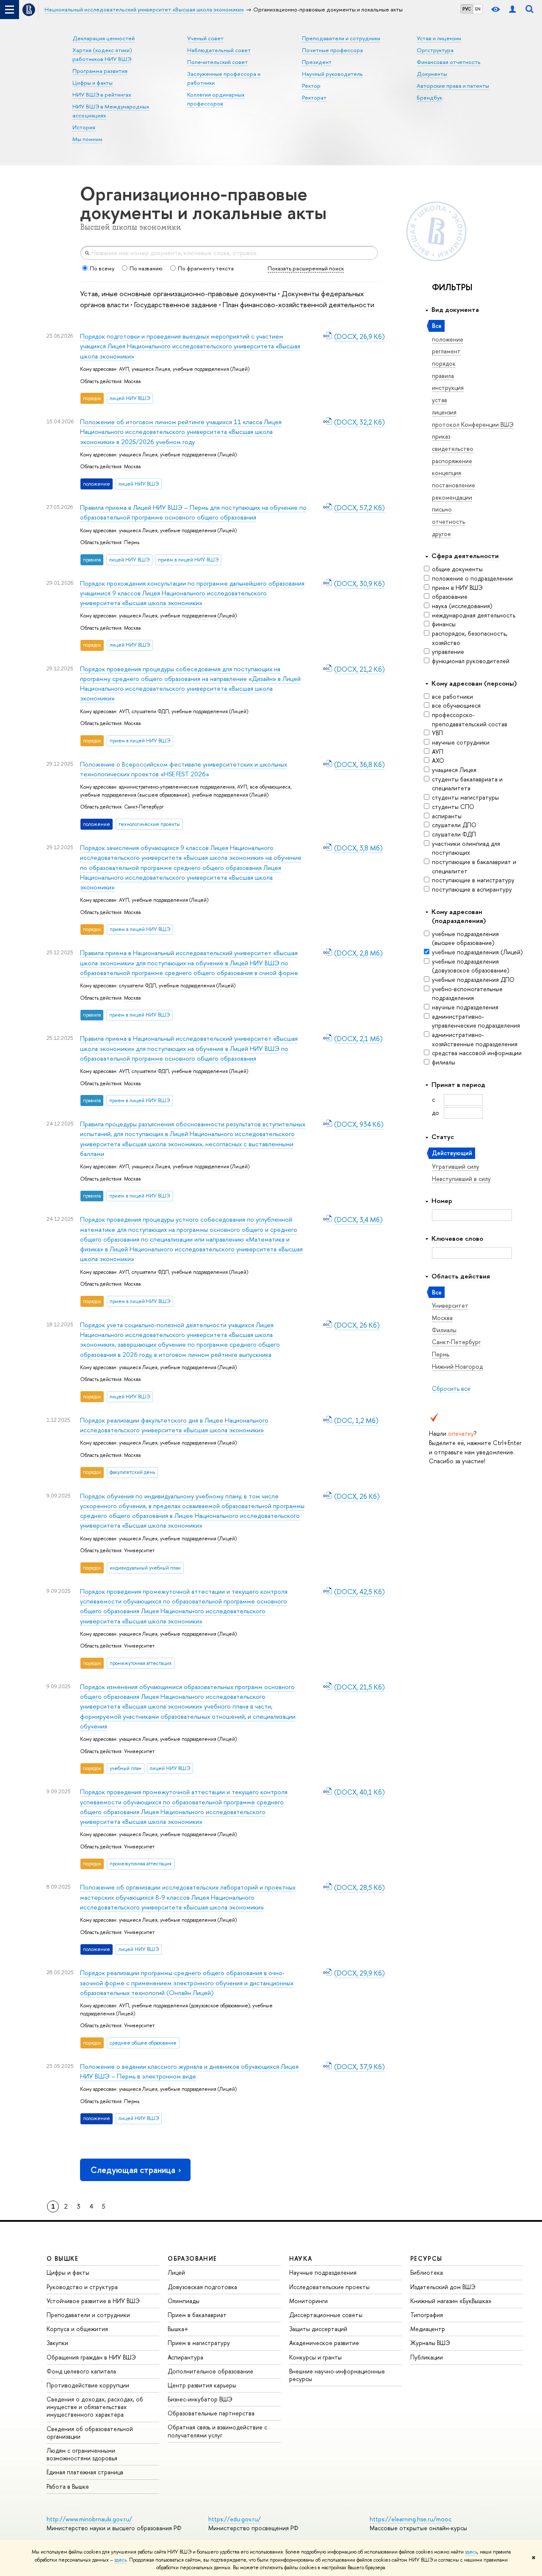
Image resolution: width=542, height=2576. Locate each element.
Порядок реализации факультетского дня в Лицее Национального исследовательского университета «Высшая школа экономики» (174, 1425)
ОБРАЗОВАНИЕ (192, 2258)
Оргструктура (435, 50)
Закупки (57, 2343)
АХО (438, 760)
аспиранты (447, 816)
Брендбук (429, 97)
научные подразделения (465, 1007)
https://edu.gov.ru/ (235, 2519)
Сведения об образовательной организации (90, 2433)
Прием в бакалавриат (197, 2315)
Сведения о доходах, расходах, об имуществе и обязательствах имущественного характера (95, 2407)
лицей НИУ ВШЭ (130, 398)
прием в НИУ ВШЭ (457, 588)
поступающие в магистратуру (473, 880)
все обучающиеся (456, 705)
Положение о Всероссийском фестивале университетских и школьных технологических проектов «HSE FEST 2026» (184, 769)
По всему (102, 268)
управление (448, 652)
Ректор (311, 86)
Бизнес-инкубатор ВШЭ (200, 2399)
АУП (438, 752)
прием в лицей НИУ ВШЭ (188, 560)
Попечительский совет (217, 62)
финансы (444, 624)
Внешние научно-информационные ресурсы (337, 2375)
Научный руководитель (332, 74)
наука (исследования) (462, 606)
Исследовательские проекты (329, 2287)
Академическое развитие (324, 2343)
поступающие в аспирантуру (472, 889)
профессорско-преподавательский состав (470, 719)
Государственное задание (176, 304)
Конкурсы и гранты (315, 2357)
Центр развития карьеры (202, 2385)
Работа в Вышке (68, 2486)
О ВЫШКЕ (63, 2258)
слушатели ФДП (454, 834)
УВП (437, 733)
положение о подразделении (472, 578)
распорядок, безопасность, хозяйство (470, 638)
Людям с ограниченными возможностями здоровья (82, 2454)
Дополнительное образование (210, 2371)
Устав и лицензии (439, 38)
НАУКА (301, 2258)
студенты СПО (453, 807)
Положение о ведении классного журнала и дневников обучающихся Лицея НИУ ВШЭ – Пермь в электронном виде (189, 2071)
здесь (471, 2552)
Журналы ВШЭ (430, 2343)
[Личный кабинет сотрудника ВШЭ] (512, 10)
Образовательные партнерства (211, 2413)
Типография (427, 2315)
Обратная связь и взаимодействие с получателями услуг (217, 2431)
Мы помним (87, 139)
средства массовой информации (477, 1053)
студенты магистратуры (465, 797)
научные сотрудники (461, 742)
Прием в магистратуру (199, 2343)
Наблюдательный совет (219, 50)
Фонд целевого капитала (81, 2371)
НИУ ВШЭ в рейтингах (102, 94)
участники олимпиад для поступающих (466, 848)
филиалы (444, 1062)
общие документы (457, 569)
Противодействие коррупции (88, 2385)
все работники (452, 696)
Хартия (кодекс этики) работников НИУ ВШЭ (102, 54)
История (84, 127)
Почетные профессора (332, 50)
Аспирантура (185, 2357)
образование (450, 596)
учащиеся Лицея (454, 770)
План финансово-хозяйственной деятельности (299, 304)
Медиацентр (428, 2329)
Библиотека (427, 2272)
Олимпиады (184, 2301)
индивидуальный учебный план (145, 1568)
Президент (317, 62)
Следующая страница (133, 2170)
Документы (432, 74)
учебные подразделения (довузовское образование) (471, 966)
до (436, 1113)
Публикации (427, 2357)
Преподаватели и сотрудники (341, 38)
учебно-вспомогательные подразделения (467, 993)
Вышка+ (178, 2329)
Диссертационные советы (326, 2315)
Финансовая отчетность (449, 62)
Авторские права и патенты (453, 86)
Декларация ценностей (104, 38)
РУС (467, 9)
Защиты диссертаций (318, 2329)
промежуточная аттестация (141, 1663)
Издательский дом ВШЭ (443, 2287)
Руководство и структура (82, 2287)
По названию (146, 268)
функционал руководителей (471, 661)
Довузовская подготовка (202, 2287)
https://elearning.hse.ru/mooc (411, 2519)
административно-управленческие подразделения (476, 1021)
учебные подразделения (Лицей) (477, 952)
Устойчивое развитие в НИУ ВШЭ (93, 2301)
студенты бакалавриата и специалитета (467, 784)
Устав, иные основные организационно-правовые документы (178, 293)
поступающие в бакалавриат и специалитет (474, 866)
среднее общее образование (143, 2043)
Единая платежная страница (85, 2472)
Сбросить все (451, 1388)
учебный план (126, 1768)
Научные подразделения (323, 2272)
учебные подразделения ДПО (473, 980)
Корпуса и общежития (77, 2329)
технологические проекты (149, 824)
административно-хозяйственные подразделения (475, 1039)
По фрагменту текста (206, 268)
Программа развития (100, 71)
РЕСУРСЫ (426, 2258)
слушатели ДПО (454, 825)
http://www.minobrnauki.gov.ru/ (89, 2519)
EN (478, 9)
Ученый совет (205, 38)
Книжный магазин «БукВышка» (451, 2301)
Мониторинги (308, 2301)
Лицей (176, 2272)
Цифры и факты (93, 83)
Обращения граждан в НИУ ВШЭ (91, 2357)
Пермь (132, 542)
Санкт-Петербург (144, 807)
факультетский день (132, 1472)
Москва (132, 381)
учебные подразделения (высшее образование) (465, 938)
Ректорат (314, 97)
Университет (139, 1551)
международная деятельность (474, 615)
